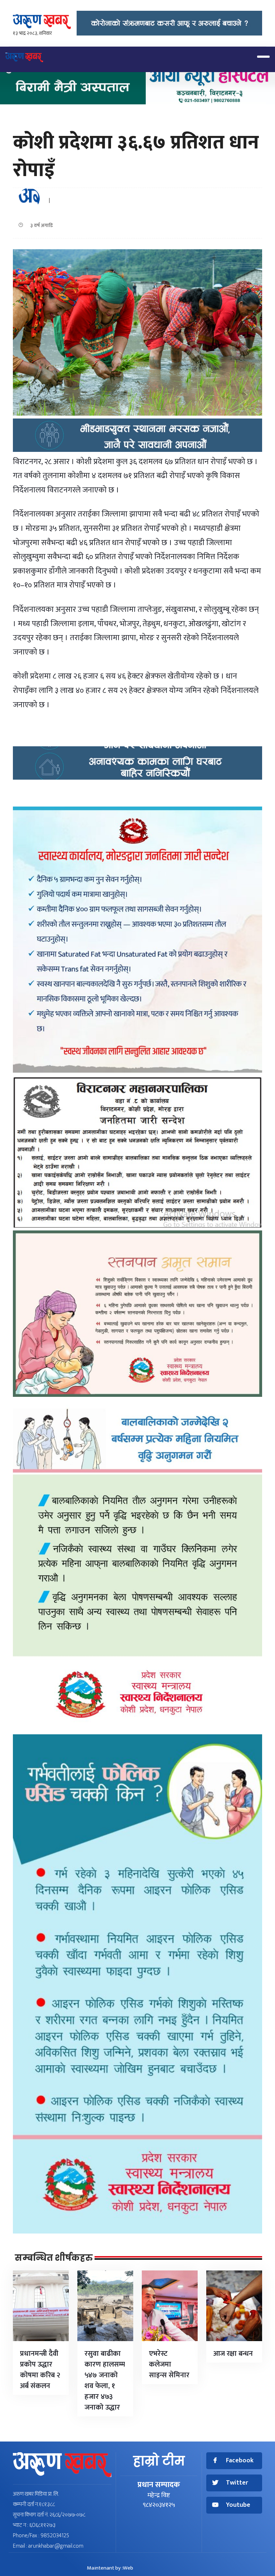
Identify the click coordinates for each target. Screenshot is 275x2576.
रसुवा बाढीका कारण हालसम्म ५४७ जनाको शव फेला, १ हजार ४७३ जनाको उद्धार (105, 2381)
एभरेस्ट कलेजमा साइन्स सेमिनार (169, 2364)
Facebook (240, 2461)
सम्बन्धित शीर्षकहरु (54, 2258)
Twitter (237, 2483)
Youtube (238, 2505)
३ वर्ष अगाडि (40, 225)
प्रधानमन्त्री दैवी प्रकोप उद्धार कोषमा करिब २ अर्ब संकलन (40, 2370)
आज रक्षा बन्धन (233, 2354)
